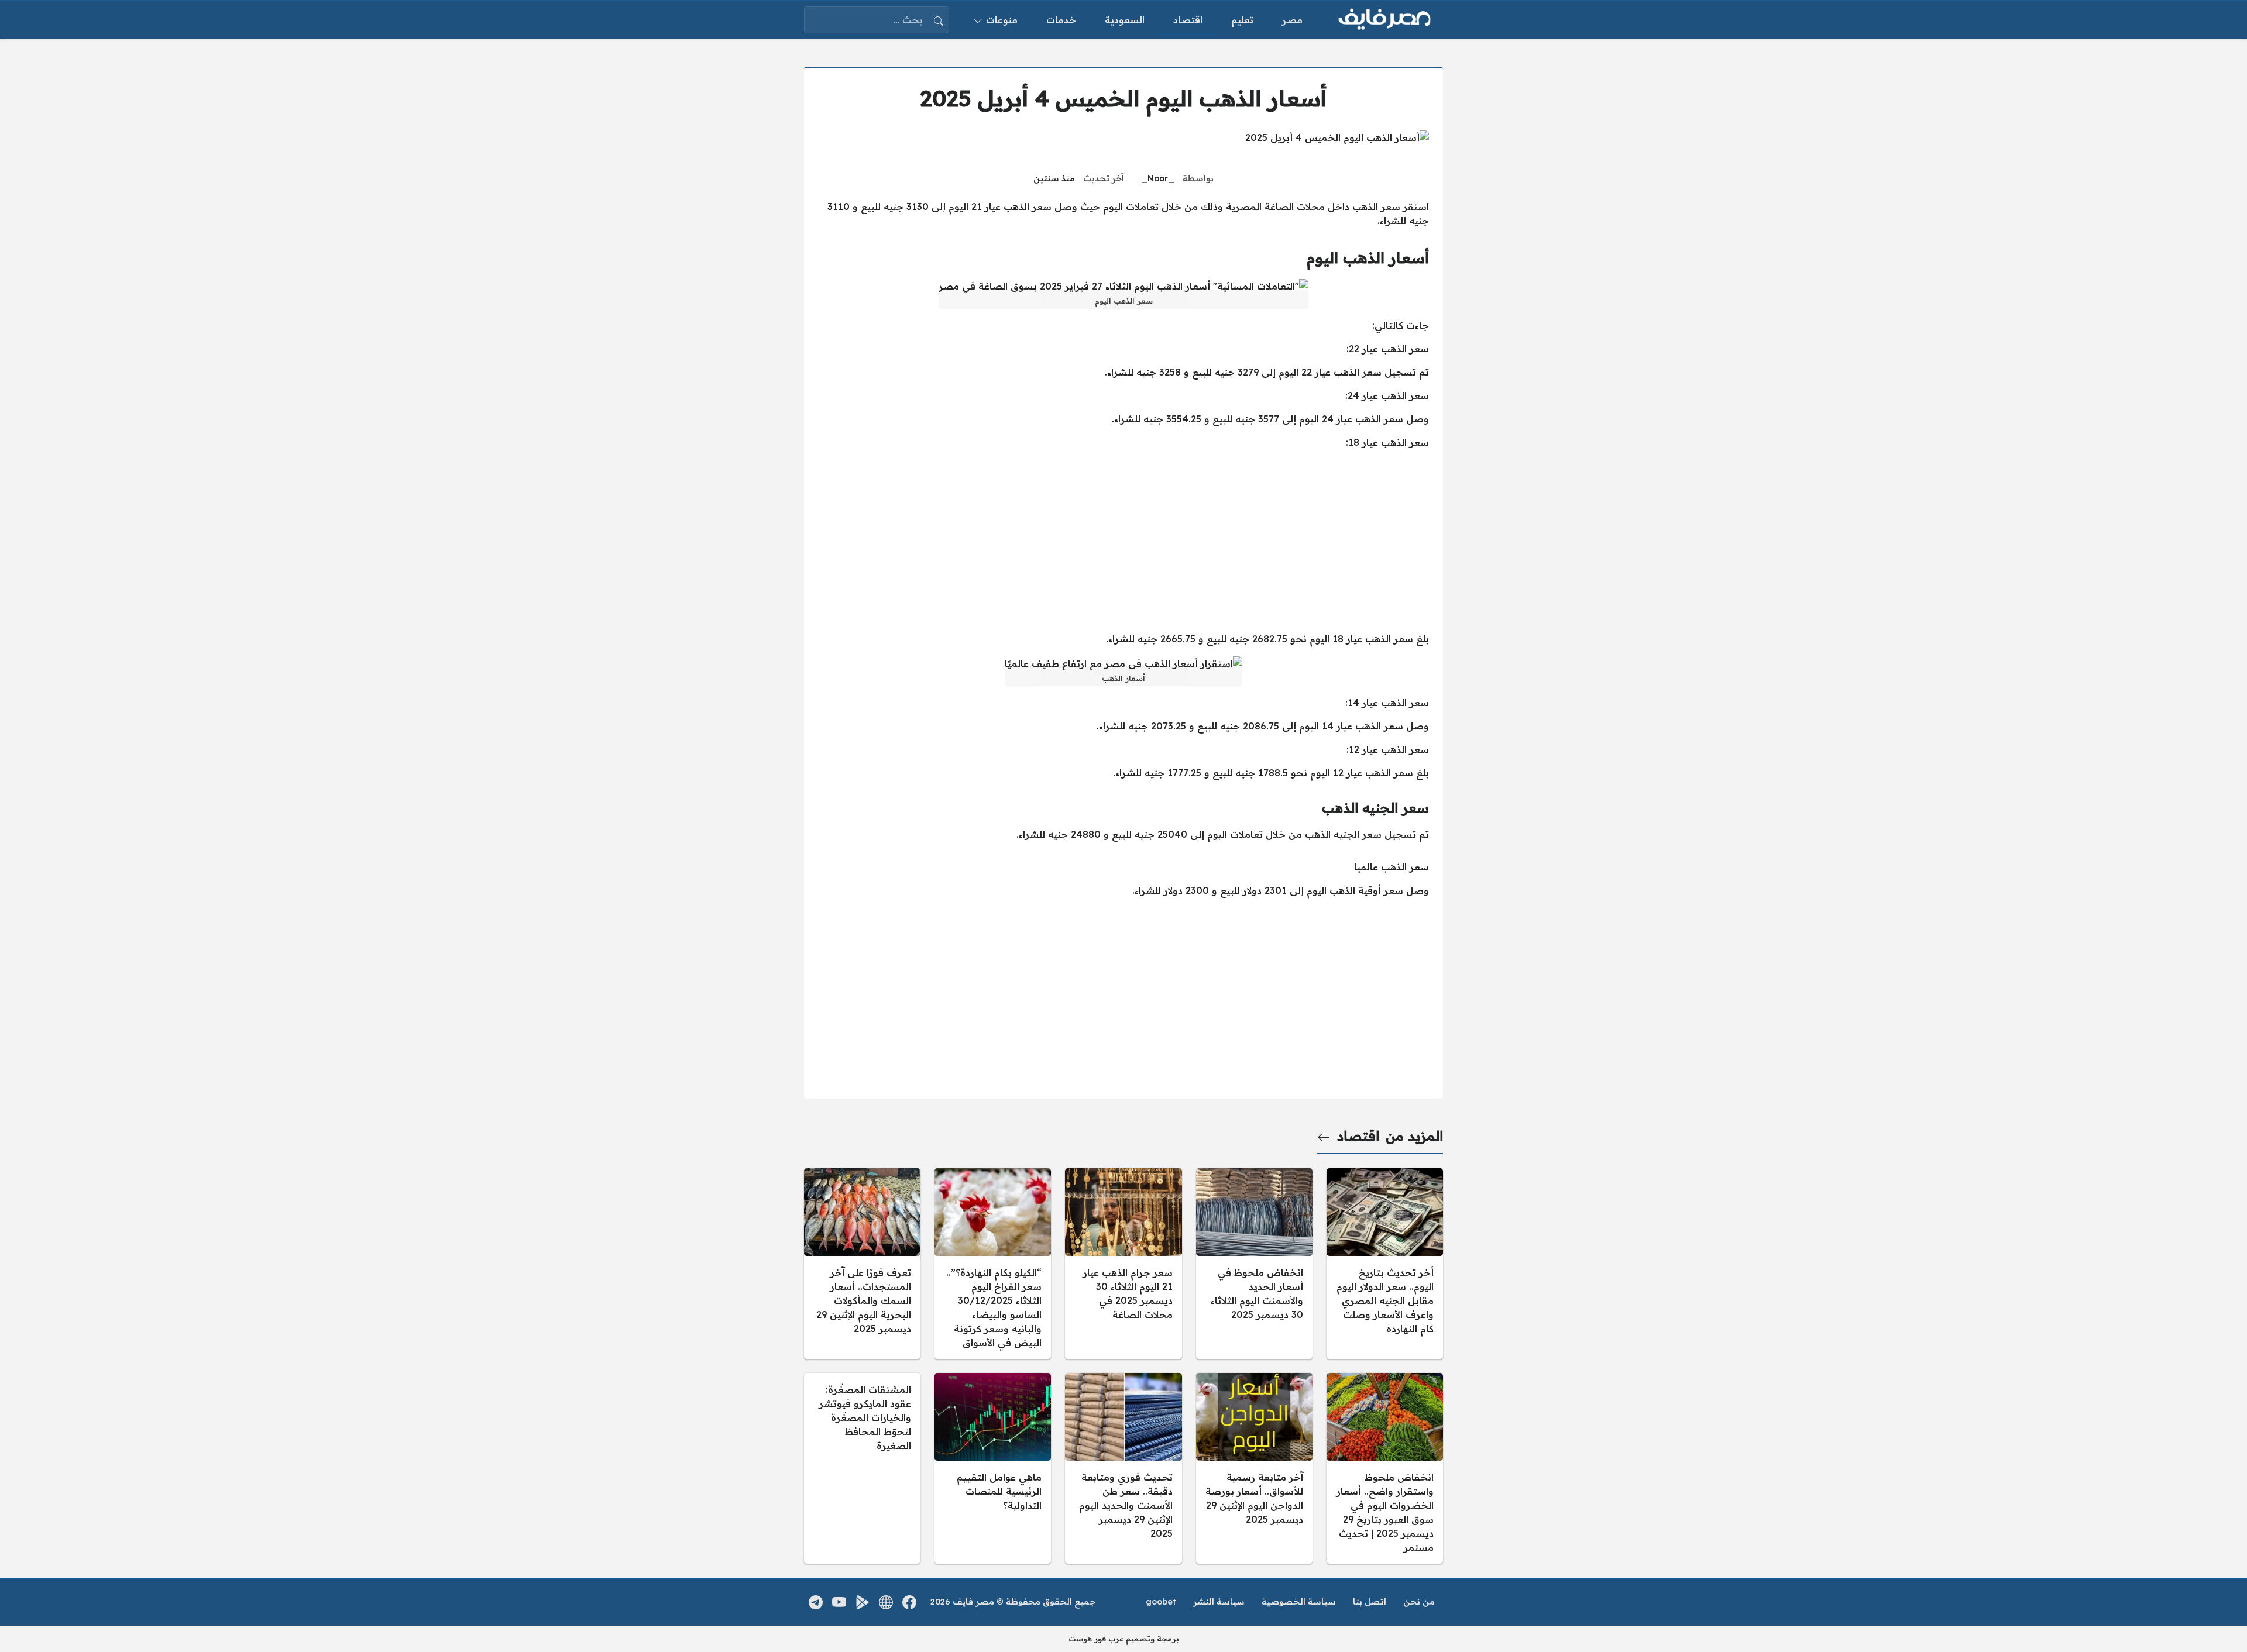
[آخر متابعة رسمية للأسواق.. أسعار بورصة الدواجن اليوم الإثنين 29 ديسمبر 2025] (1254, 1468)
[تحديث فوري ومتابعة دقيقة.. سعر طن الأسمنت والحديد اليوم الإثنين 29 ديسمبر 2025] (1123, 1468)
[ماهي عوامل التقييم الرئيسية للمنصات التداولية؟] (993, 1468)
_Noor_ (1158, 178)
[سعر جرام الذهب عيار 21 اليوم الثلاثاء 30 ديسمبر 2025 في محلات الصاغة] (1123, 1264)
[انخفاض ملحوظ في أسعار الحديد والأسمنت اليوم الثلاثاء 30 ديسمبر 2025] (1254, 1264)
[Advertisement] (1123, 541)
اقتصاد (1358, 1136)
